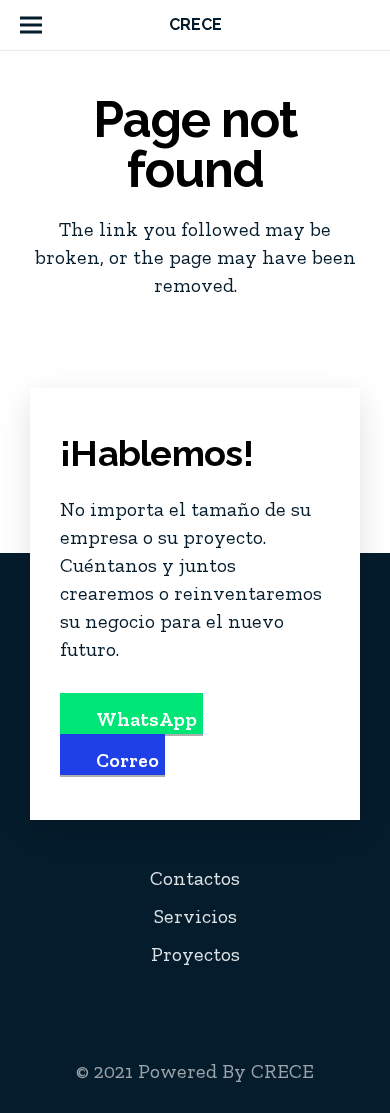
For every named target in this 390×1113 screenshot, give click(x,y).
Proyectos (195, 954)
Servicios (195, 916)
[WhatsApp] (335, 1003)
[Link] (362, 25)
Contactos (195, 878)
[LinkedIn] (251, 1003)
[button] (31, 25)
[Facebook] (167, 1003)
